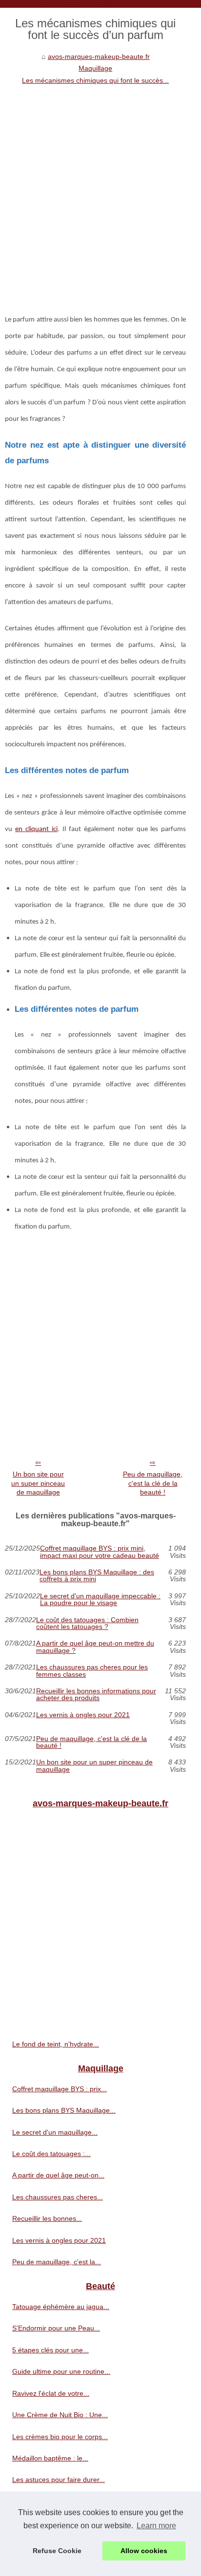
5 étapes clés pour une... (50, 2350)
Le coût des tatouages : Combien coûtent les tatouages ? (87, 1623)
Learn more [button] (156, 2526)
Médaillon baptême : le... (50, 2458)
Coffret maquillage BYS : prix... (60, 2089)
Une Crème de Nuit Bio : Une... (60, 2415)
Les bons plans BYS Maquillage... (64, 2110)
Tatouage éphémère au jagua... (61, 2307)
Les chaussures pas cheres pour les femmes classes (92, 1671)
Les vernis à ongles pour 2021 (83, 1715)
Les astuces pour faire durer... (59, 2480)
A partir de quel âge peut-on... (58, 2175)
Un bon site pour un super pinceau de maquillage (38, 1483)
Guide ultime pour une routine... (61, 2371)
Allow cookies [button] (144, 2551)
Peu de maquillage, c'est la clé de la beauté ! (153, 1483)
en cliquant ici (36, 829)
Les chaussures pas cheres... (58, 2197)
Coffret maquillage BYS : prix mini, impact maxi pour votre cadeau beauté (100, 1552)
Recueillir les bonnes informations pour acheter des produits (96, 1695)
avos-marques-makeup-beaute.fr (99, 57)
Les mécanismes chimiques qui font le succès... (95, 80)
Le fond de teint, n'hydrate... (56, 2044)
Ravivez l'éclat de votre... (51, 2393)
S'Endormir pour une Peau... (56, 2328)
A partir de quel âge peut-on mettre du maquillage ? (95, 1647)
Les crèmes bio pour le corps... (60, 2437)
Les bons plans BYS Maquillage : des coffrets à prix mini (97, 1576)
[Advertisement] (100, 191)
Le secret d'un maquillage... (55, 2132)
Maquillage (95, 68)
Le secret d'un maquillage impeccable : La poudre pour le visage (100, 1600)
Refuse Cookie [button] (57, 2551)
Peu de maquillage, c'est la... (57, 2262)
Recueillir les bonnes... (47, 2218)
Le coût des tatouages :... (51, 2154)
